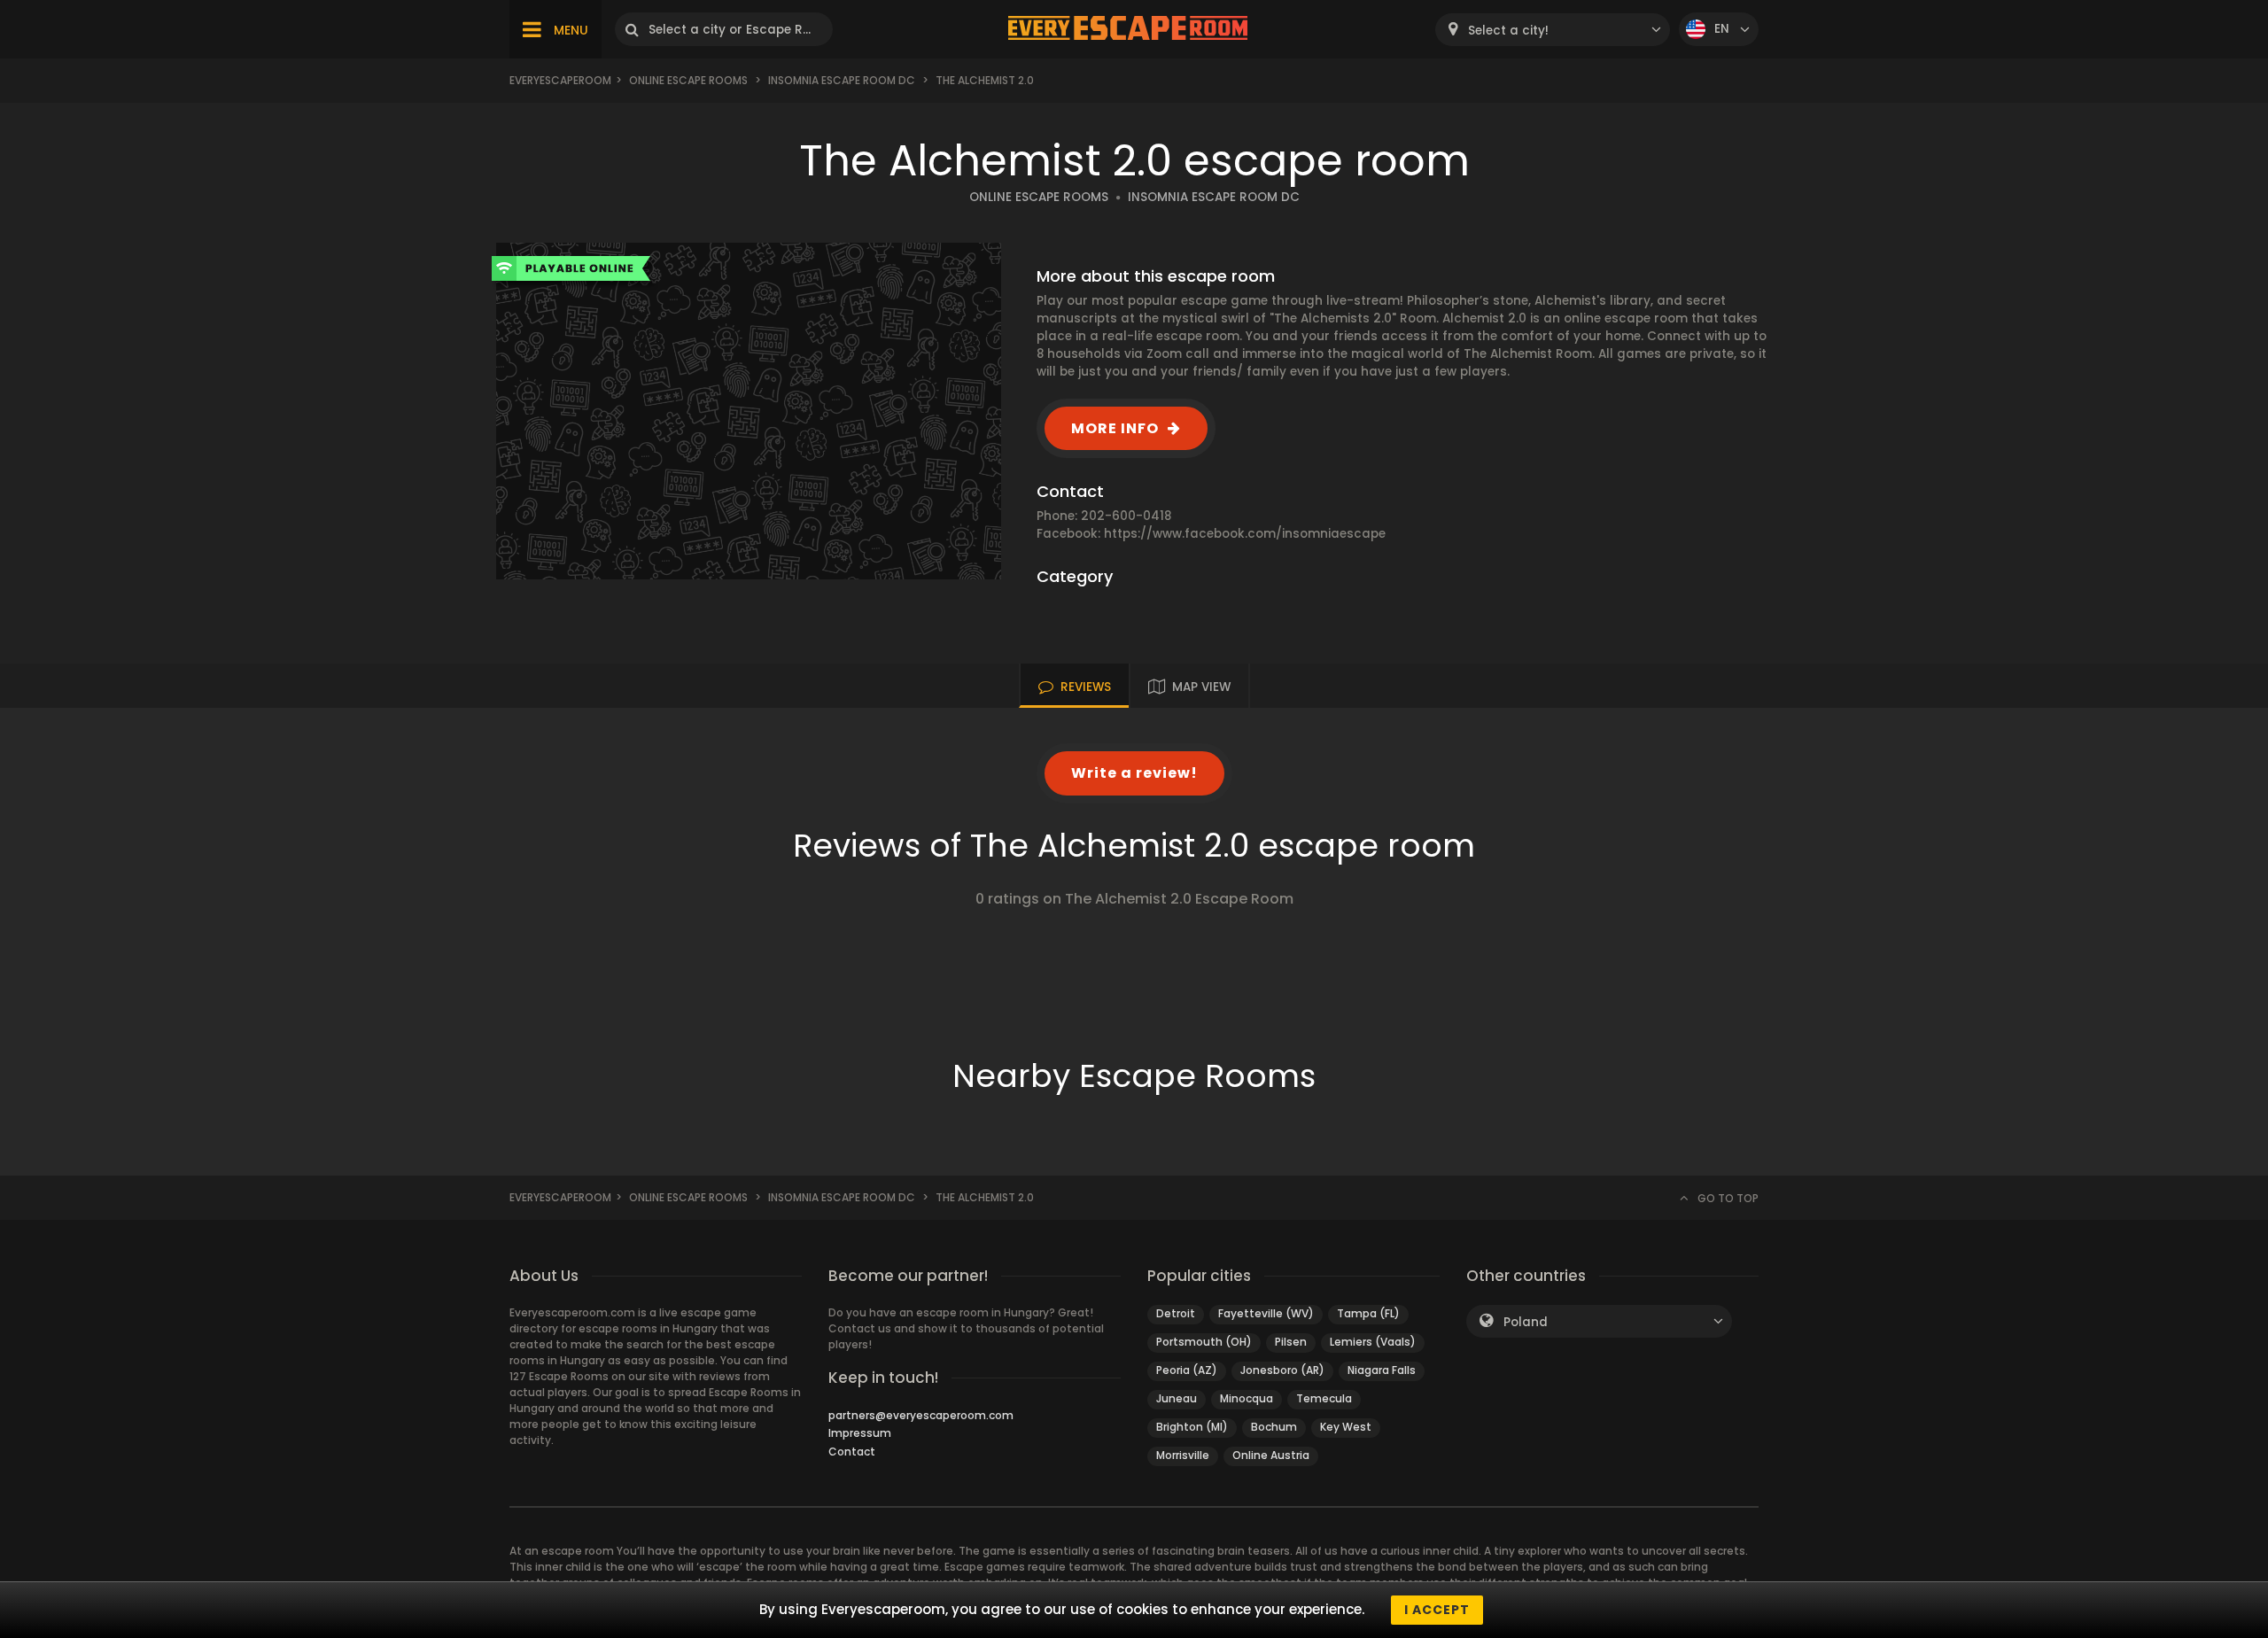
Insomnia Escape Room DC (842, 80)
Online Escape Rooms (688, 80)
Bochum (1274, 1427)
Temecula (1324, 1398)
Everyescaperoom (560, 80)
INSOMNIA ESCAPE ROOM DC (1214, 197)
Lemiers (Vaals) (1373, 1342)
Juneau (1177, 1398)
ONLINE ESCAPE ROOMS (1039, 197)
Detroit (1176, 1313)
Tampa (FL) (1368, 1313)
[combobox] (1553, 30)
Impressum (860, 1433)
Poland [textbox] (1526, 1322)
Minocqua (1247, 1398)
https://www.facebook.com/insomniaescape (1245, 534)
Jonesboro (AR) (1282, 1370)
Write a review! (1134, 773)
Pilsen (1291, 1342)
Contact (852, 1452)
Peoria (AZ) (1187, 1370)
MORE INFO (1115, 428)
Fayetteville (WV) (1266, 1313)
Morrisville (1183, 1455)
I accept (1437, 1610)
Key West (1346, 1427)
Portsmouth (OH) (1204, 1342)
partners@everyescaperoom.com (921, 1415)
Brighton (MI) (1192, 1427)
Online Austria (1271, 1455)
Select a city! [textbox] (1508, 31)
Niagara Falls (1382, 1370)
